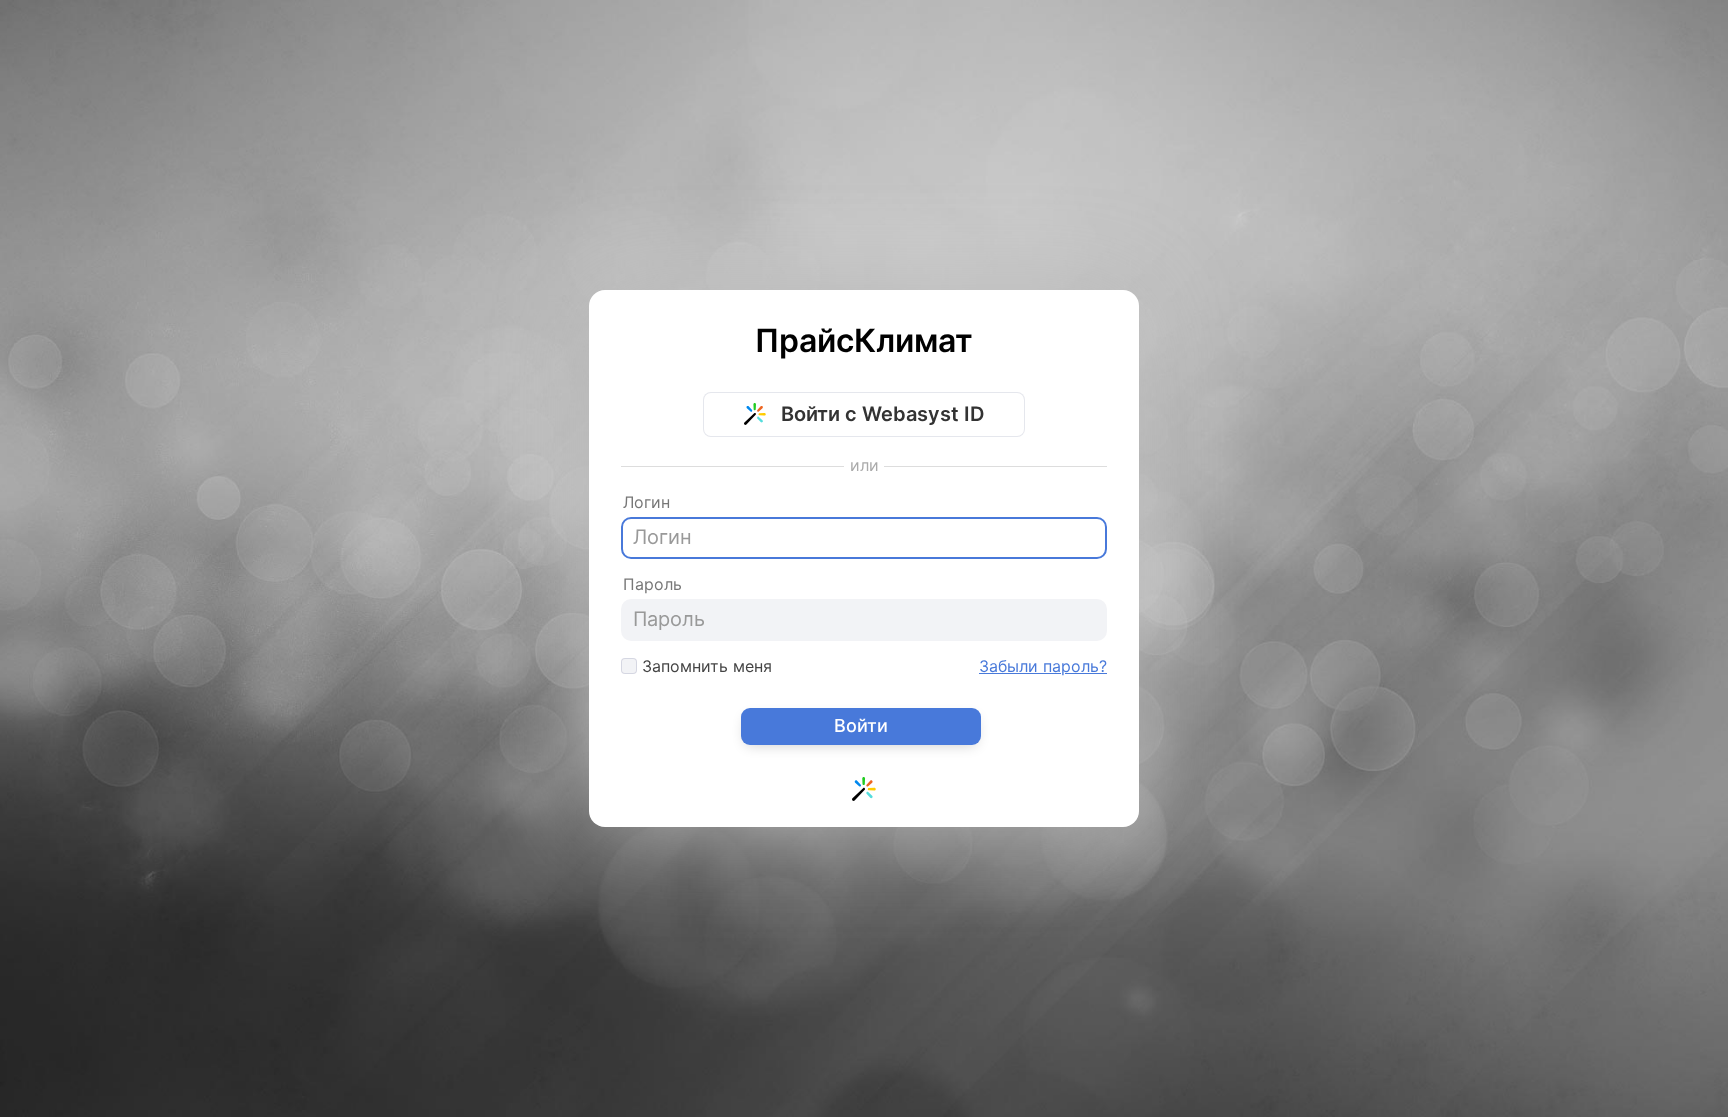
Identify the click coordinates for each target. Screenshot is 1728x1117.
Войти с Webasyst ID (880, 414)
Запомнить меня (704, 666)
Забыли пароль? (1043, 666)
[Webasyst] (864, 794)
